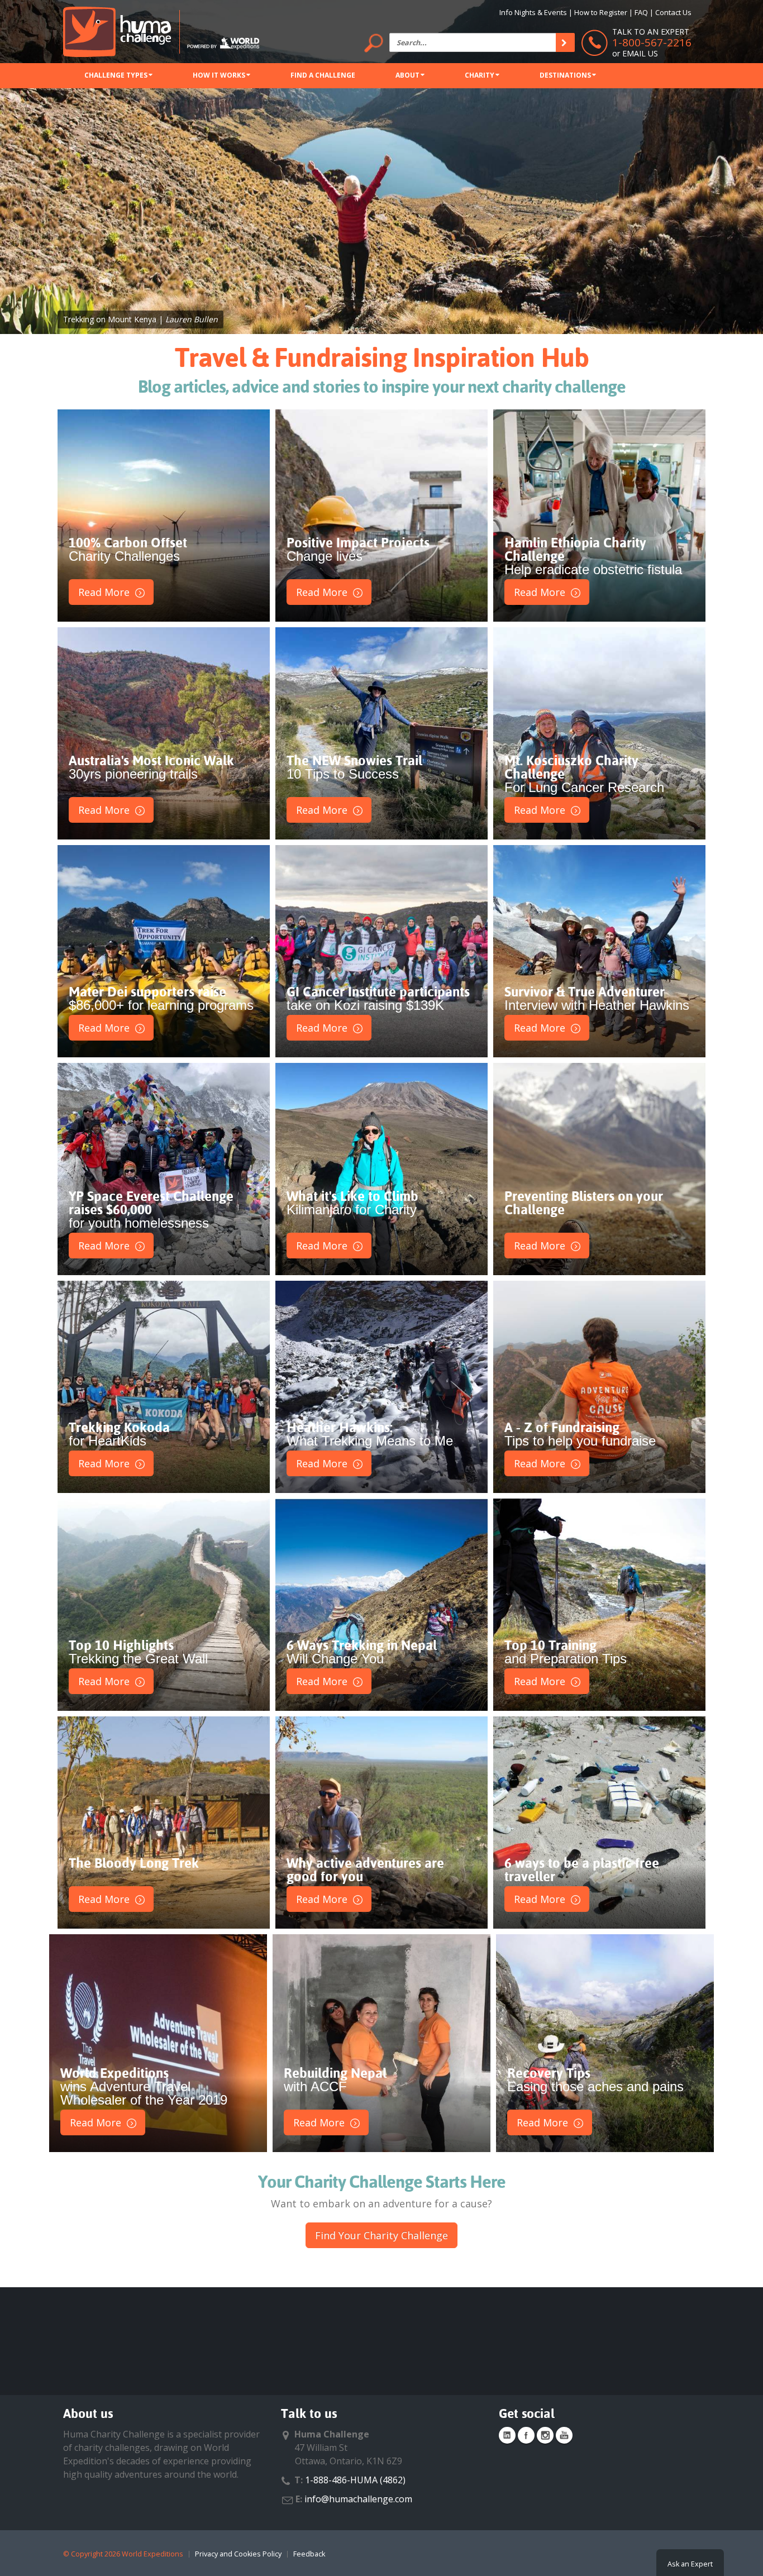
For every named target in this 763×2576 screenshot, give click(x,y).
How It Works (219, 75)
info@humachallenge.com (358, 2499)
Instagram (545, 2435)
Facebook (526, 2435)
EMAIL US (640, 53)
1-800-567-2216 (652, 42)
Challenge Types (116, 75)
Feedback (309, 2554)
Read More (104, 592)
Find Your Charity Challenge (381, 2235)
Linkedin (507, 2435)
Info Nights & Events (533, 12)
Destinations (565, 75)
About (407, 75)
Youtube (564, 2435)
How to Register (601, 12)
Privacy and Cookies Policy (238, 2554)
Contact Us (673, 12)
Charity (480, 75)
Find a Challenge (323, 75)
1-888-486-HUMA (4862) (355, 2480)
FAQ (641, 12)
